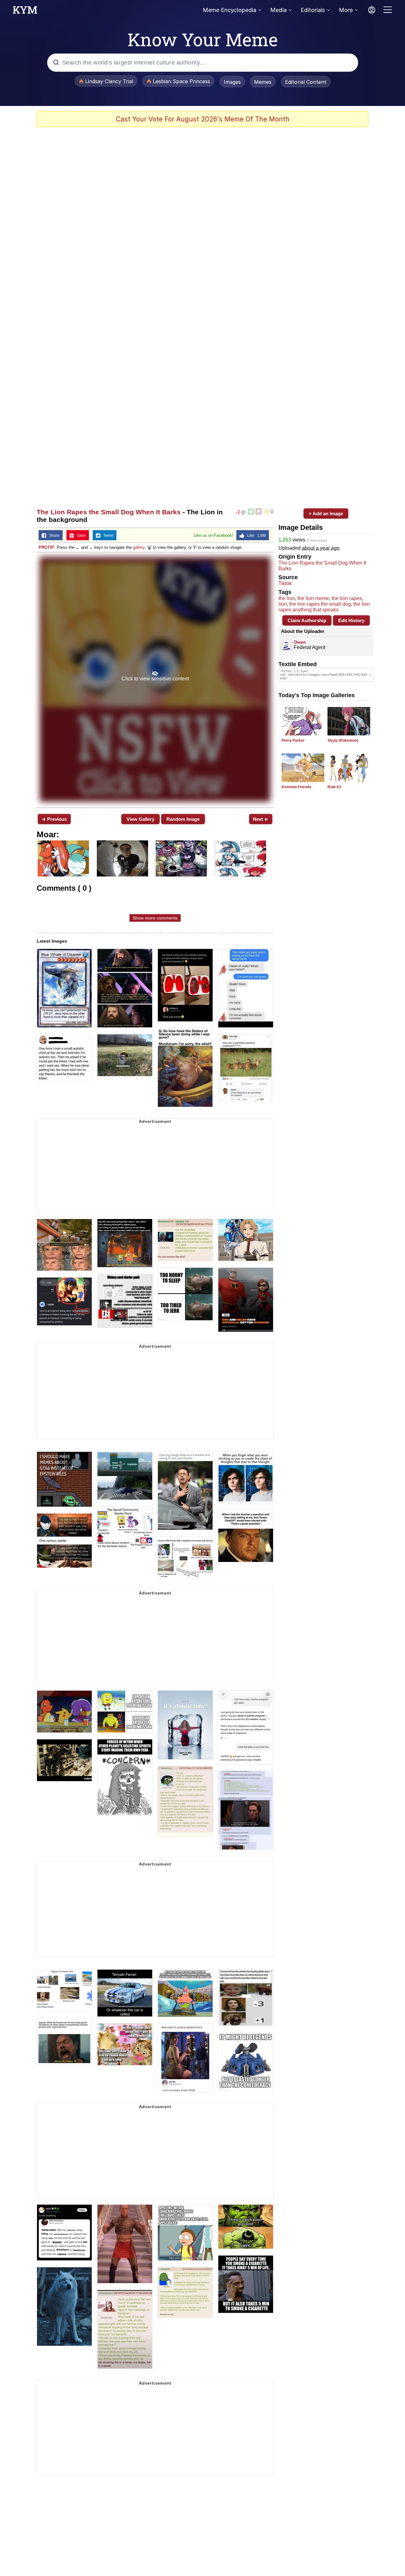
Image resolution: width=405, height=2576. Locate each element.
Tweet (107, 536)
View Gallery (140, 819)
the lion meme (313, 598)
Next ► (261, 819)
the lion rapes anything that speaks (324, 607)
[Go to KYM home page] (25, 12)
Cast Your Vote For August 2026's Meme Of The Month (203, 119)
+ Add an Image (326, 514)
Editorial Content (306, 82)
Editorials (313, 10)
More (346, 10)
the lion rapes (347, 598)
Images (232, 82)
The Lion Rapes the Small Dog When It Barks (109, 512)
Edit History (351, 620)
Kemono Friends (296, 787)
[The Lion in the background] (155, 679)
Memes (263, 82)
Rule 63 (334, 787)
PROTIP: (47, 547)
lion (283, 604)
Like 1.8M (255, 536)
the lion (287, 598)
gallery (139, 547)
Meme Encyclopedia (230, 10)
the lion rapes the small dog (320, 604)
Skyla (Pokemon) (343, 740)
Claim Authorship (307, 620)
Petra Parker (293, 740)
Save (80, 536)
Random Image (183, 819)
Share (53, 536)
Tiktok (285, 583)
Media (278, 10)
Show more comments (155, 918)
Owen (300, 642)
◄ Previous (54, 819)
